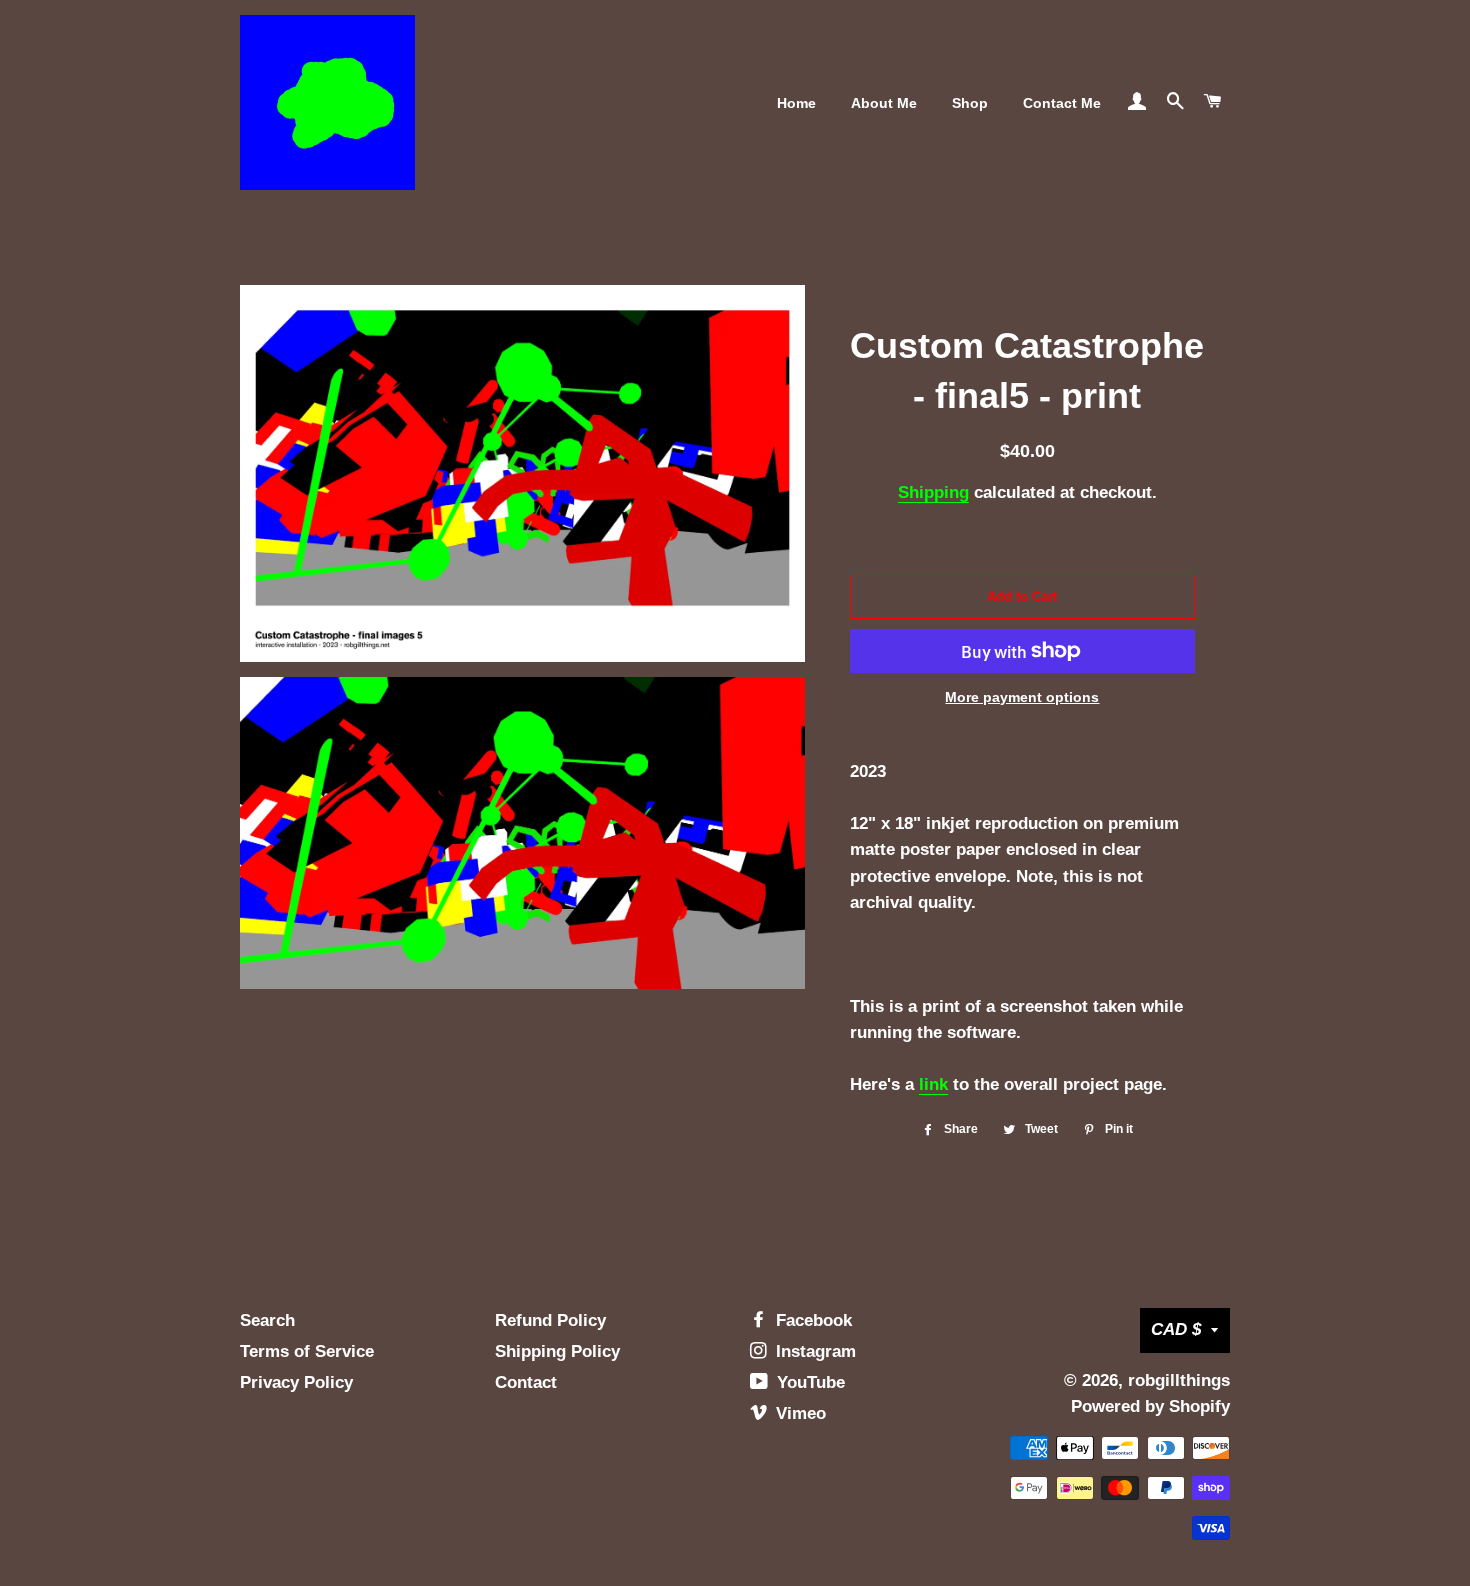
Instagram (813, 1351)
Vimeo (798, 1413)
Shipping (933, 492)
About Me (884, 103)
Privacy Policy (296, 1382)
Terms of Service (307, 1351)
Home (796, 103)
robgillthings (1179, 1380)
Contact (526, 1382)
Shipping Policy (557, 1351)
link (933, 1084)
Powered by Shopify (1150, 1406)
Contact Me (1062, 103)
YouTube (808, 1382)
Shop (970, 103)
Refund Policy (550, 1320)
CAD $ (1176, 1329)
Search (267, 1320)
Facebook (811, 1320)
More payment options (1022, 697)
